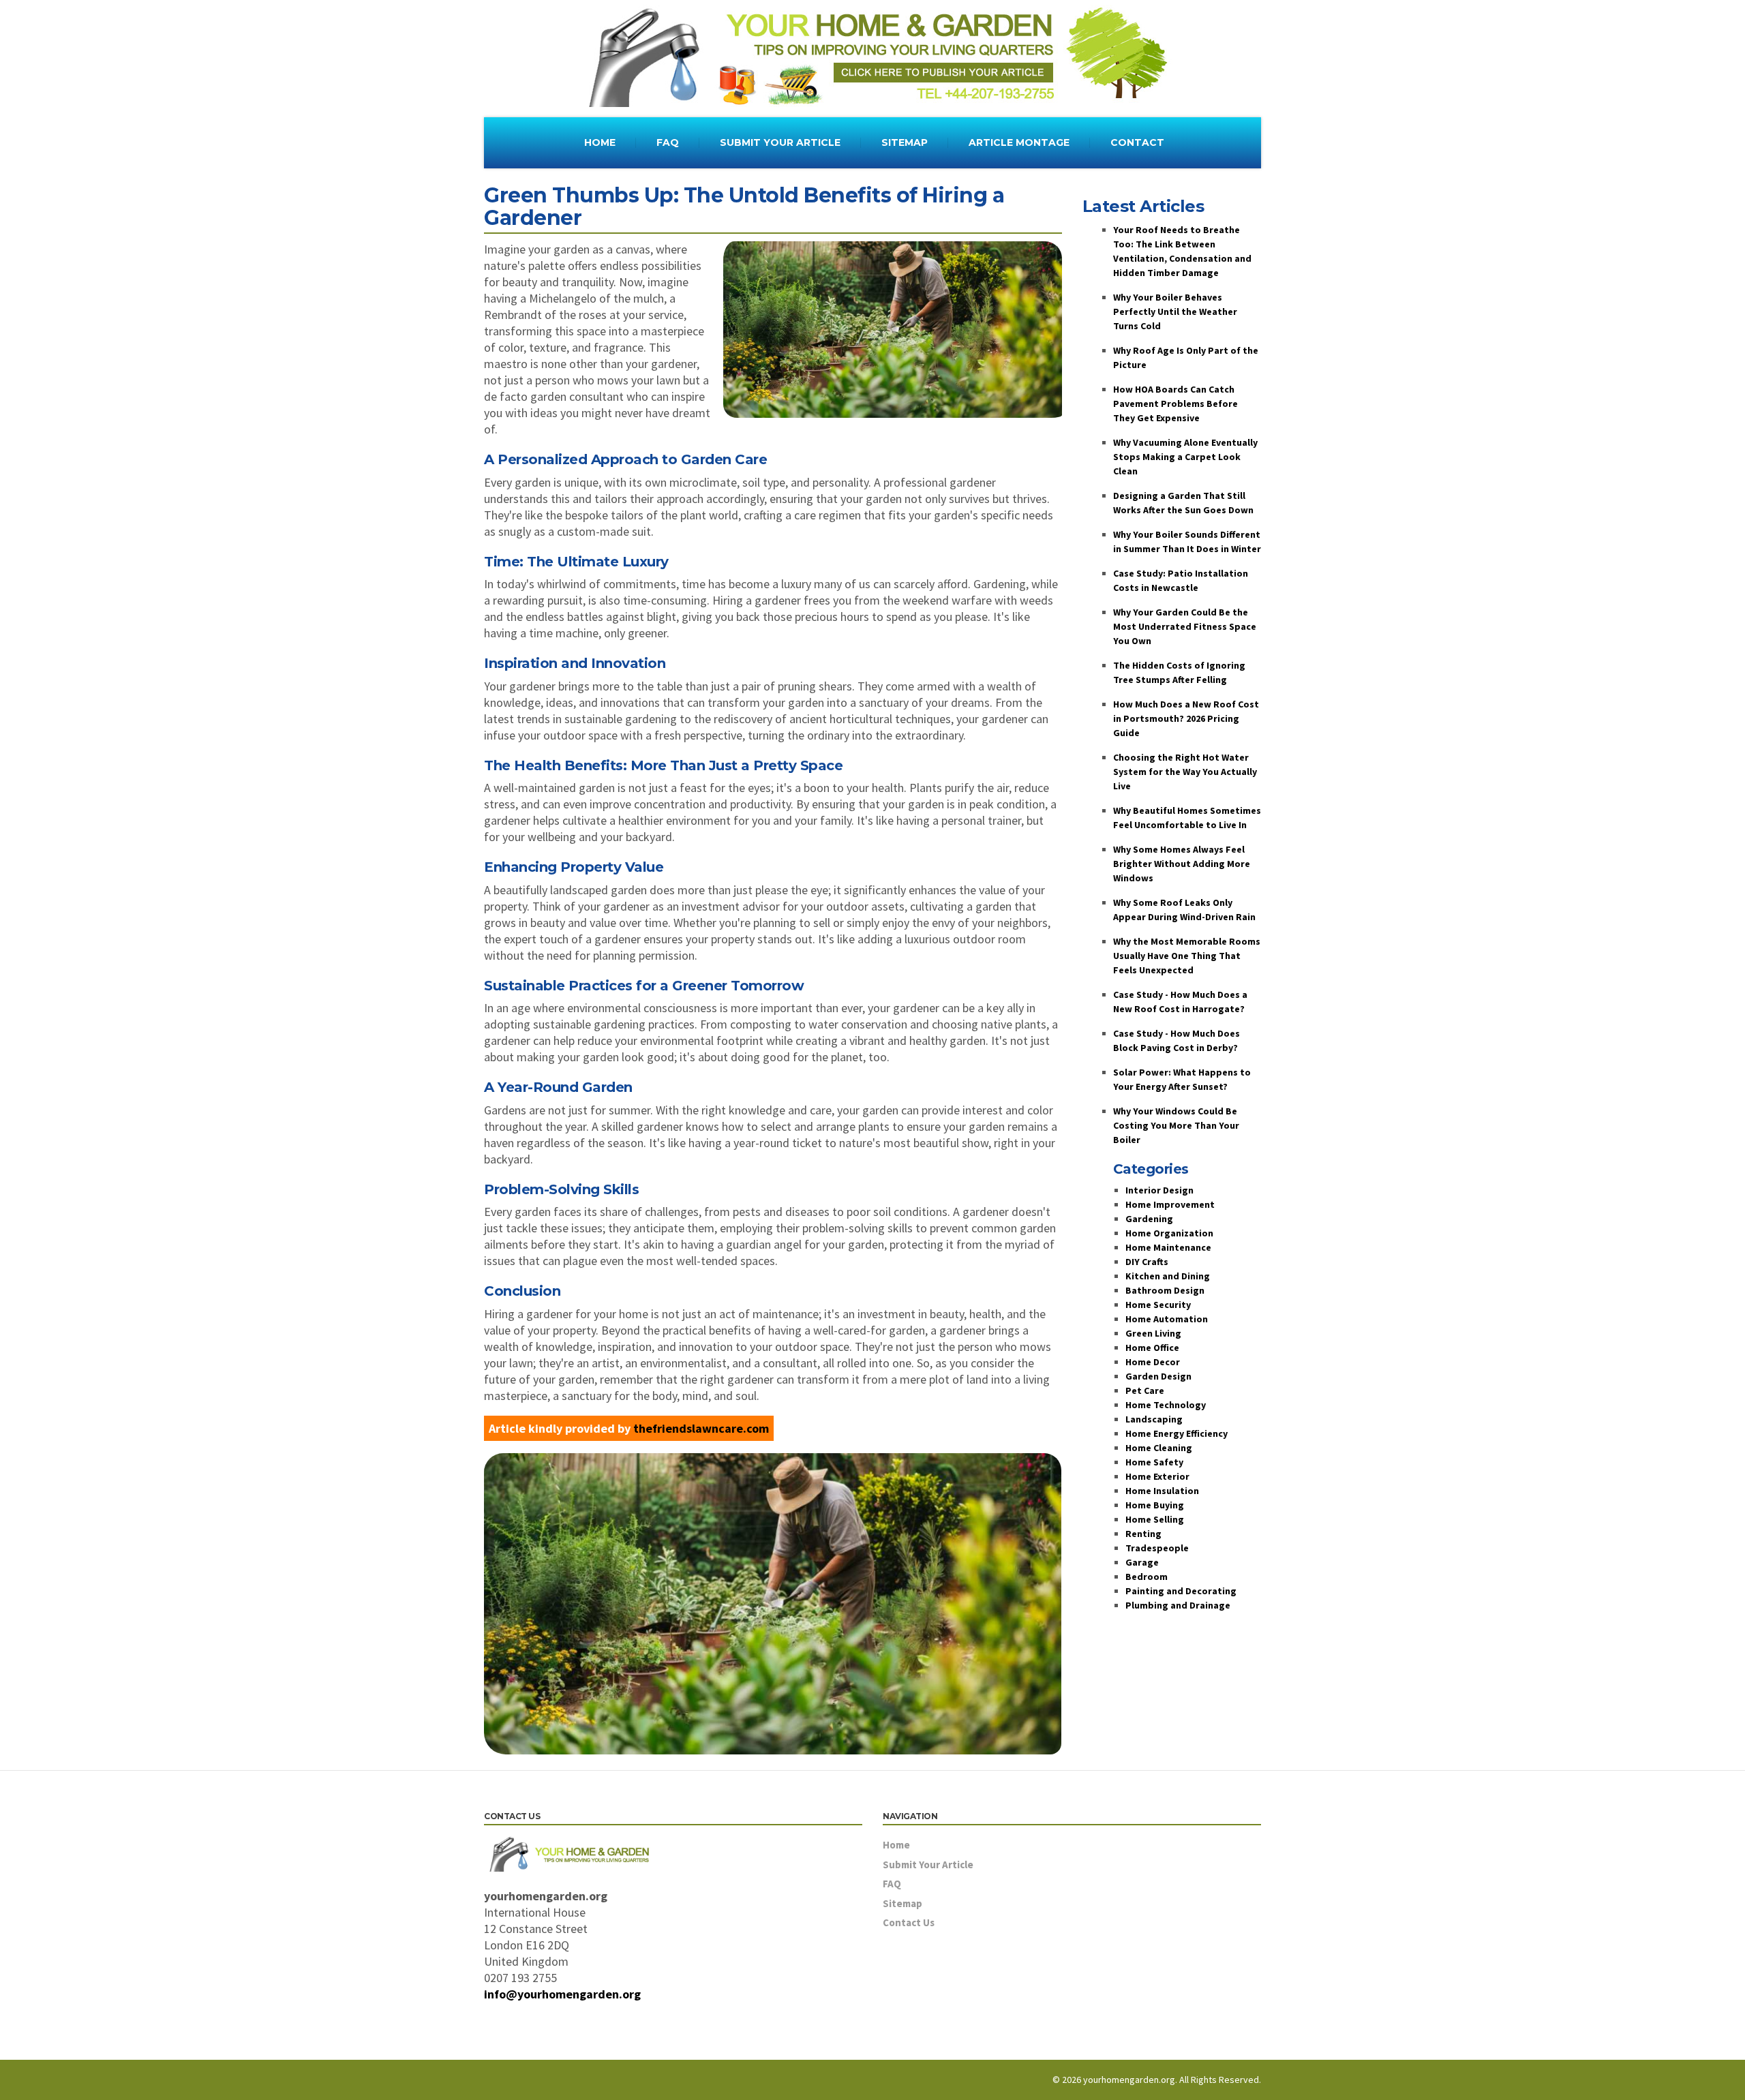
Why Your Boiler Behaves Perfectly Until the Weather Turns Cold (1175, 311)
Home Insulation (1162, 1491)
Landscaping (1154, 1419)
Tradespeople (1157, 1548)
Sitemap (902, 1903)
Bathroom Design (1165, 1290)
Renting (1143, 1534)
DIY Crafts (1147, 1262)
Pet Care (1145, 1390)
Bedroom (1147, 1577)
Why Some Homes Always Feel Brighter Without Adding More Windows (1182, 864)
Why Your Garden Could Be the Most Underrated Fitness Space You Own (1185, 626)
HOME (600, 142)
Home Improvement (1170, 1204)
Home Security (1158, 1305)
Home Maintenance (1168, 1247)
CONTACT (1137, 142)
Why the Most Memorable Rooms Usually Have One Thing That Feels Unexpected (1187, 956)
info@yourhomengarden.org (562, 1994)
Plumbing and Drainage (1178, 1605)
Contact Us (909, 1922)
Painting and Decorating (1181, 1591)
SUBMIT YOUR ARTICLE (780, 142)
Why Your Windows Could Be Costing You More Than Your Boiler (1176, 1125)
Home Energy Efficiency (1177, 1433)
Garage (1142, 1562)
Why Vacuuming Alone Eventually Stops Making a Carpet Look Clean (1185, 457)
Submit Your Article (928, 1865)
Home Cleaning (1159, 1448)
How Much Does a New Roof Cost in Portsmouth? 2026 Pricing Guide (1186, 718)
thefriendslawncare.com (701, 1428)
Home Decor (1153, 1362)
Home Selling (1155, 1519)
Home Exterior (1157, 1476)
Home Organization (1169, 1233)
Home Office (1152, 1348)
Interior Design (1159, 1190)
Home (896, 1845)
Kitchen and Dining (1168, 1276)
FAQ (668, 142)
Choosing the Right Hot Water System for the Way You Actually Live (1185, 772)
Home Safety (1154, 1462)
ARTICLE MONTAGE (1019, 142)
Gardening (1149, 1219)
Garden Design (1158, 1376)
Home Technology (1166, 1405)
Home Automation (1167, 1319)
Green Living (1153, 1333)
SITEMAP (905, 142)
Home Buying (1155, 1505)
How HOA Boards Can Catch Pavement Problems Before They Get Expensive (1175, 404)
